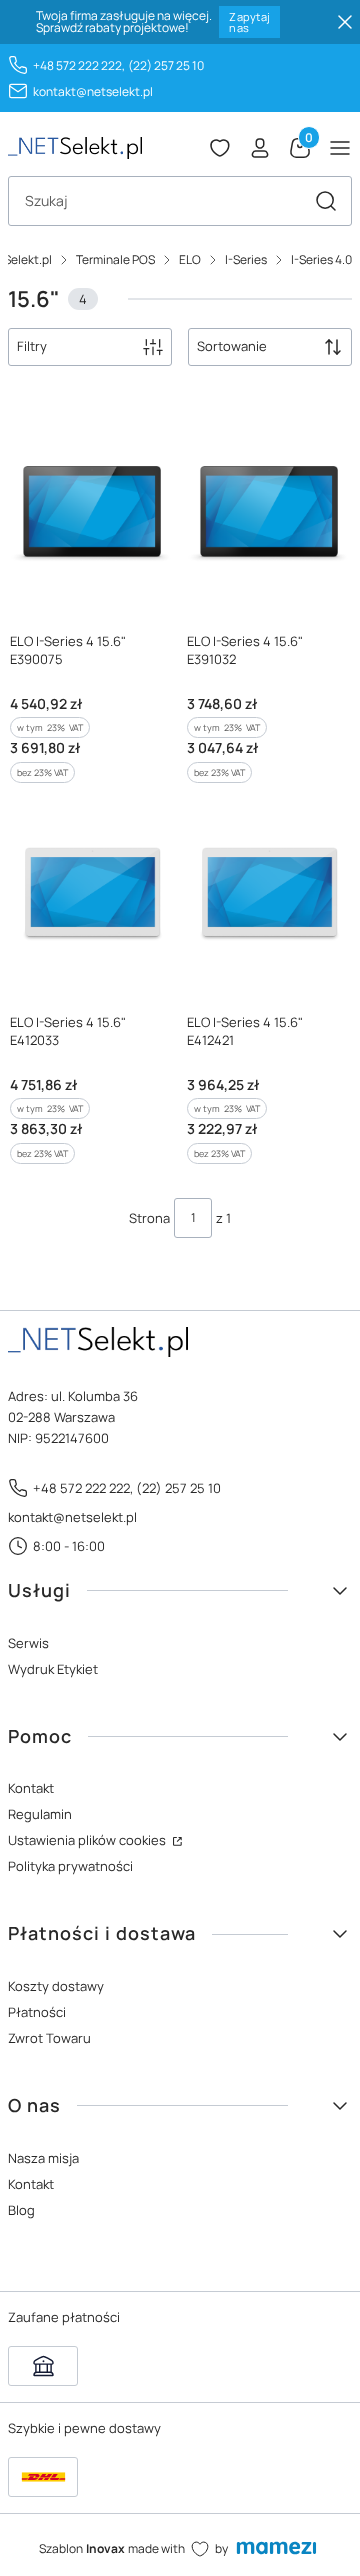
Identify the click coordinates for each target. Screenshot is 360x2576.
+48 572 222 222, (79, 65)
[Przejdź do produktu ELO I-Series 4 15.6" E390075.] (91, 512)
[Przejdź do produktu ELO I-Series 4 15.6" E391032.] (268, 512)
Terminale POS (115, 259)
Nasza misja (43, 2158)
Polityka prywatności (70, 1866)
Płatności (37, 2012)
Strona (149, 1218)
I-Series (246, 259)
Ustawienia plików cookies (88, 1840)
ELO (190, 259)
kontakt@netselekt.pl (93, 91)
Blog (21, 2210)
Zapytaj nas (249, 22)
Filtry (32, 346)
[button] (326, 201)
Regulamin (40, 1814)
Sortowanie (232, 346)
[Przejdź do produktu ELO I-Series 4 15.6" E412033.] (91, 893)
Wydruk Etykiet (53, 1669)
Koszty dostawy (56, 1986)
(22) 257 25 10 (166, 65)
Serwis (28, 1643)
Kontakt (31, 1788)
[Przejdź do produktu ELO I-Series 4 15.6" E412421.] (268, 893)
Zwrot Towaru (49, 2038)
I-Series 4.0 (321, 259)
